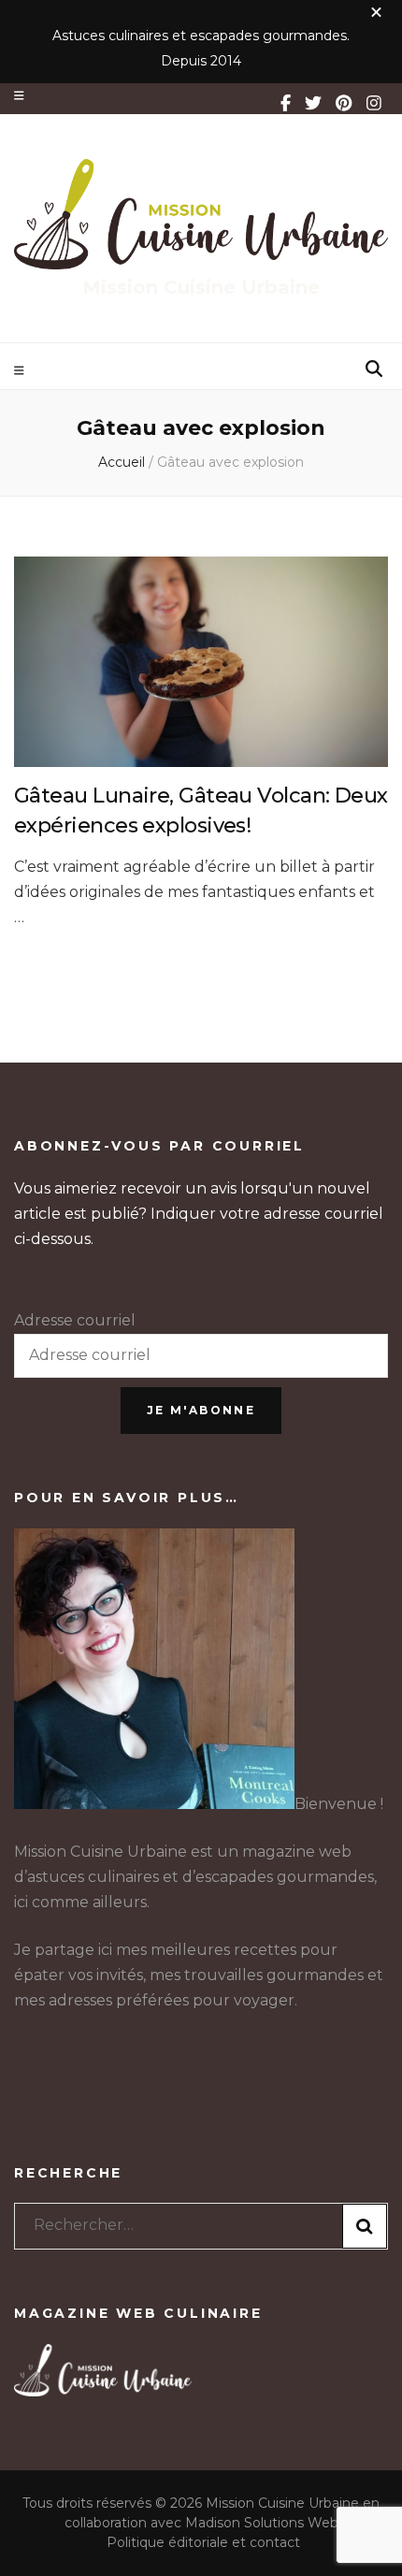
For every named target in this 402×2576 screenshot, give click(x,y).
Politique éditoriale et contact (203, 2542)
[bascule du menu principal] (22, 371)
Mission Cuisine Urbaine (201, 287)
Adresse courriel (75, 1320)
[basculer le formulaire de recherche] (374, 369)
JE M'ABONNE (201, 1410)
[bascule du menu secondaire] (19, 96)
